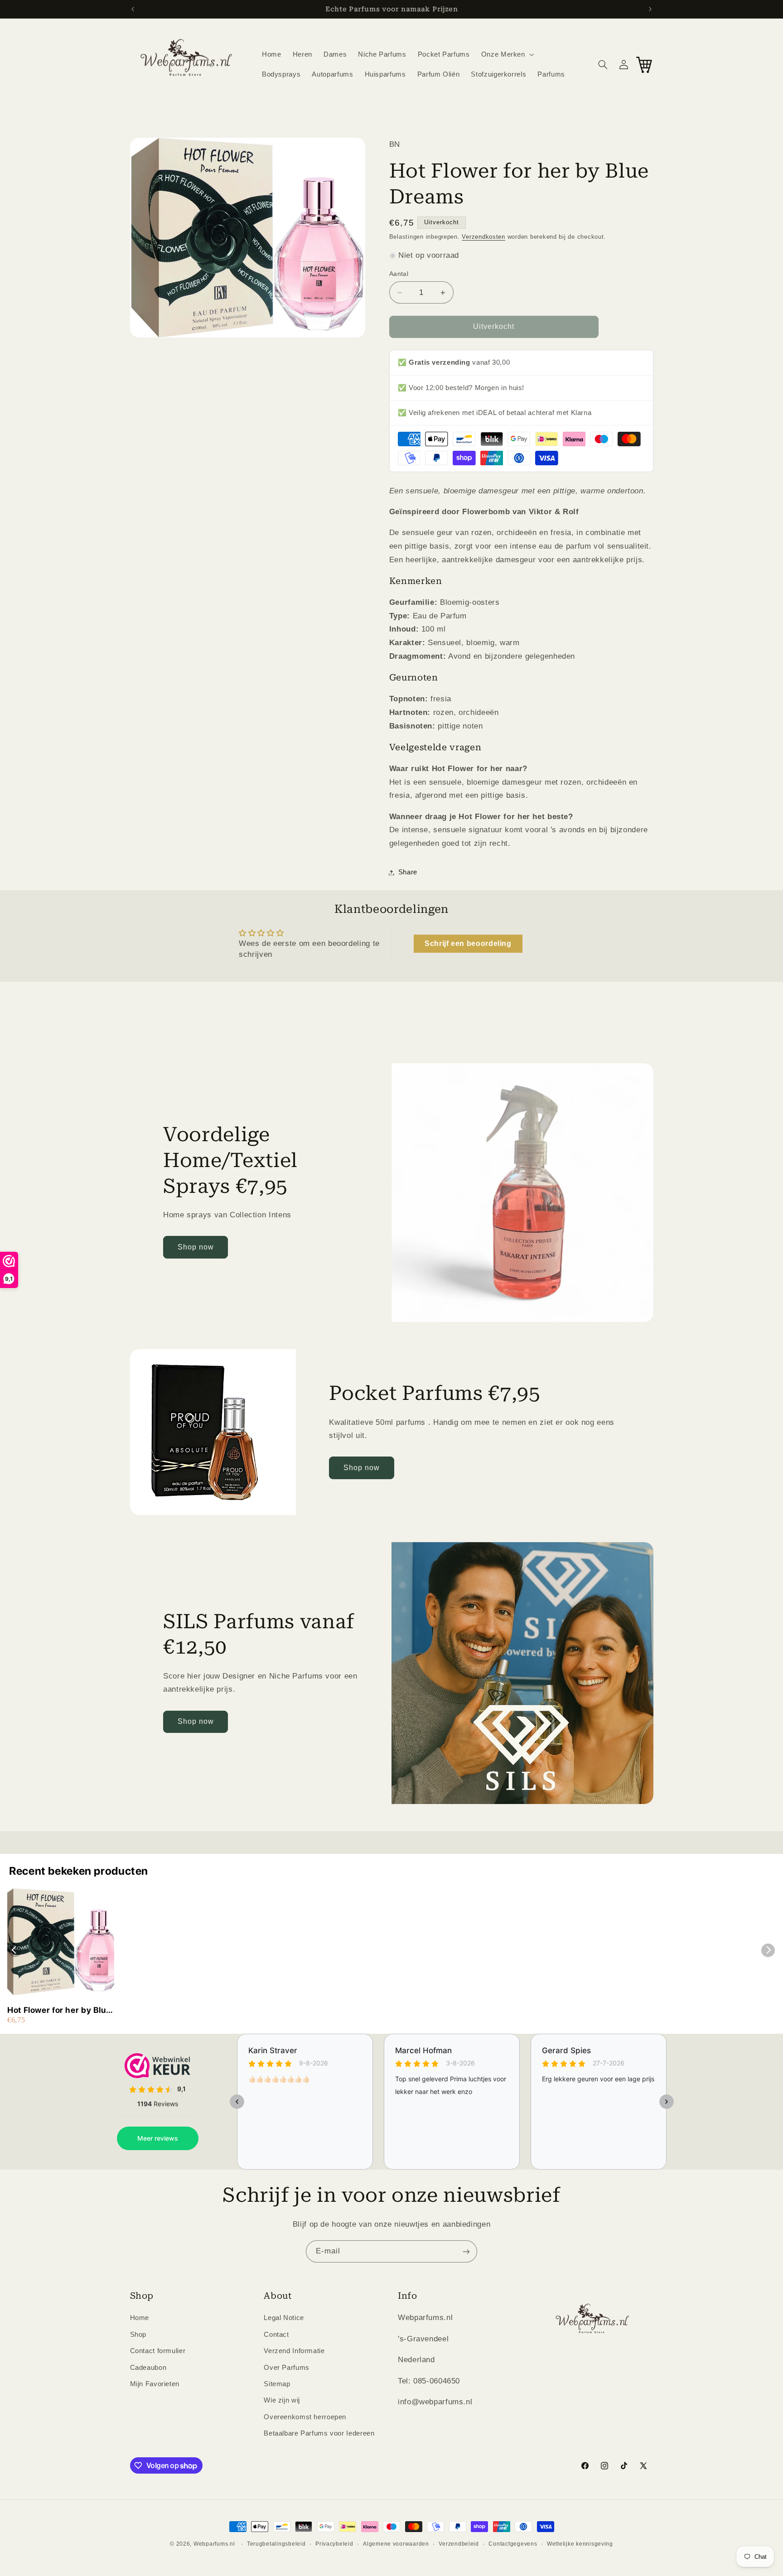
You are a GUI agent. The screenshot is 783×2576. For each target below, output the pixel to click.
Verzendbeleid (459, 2544)
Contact (276, 2334)
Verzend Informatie (294, 2351)
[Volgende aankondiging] (650, 9)
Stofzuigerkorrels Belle (97, 2535)
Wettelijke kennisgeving (580, 2544)
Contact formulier (158, 2351)
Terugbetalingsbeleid (276, 2544)
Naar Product (56, 2558)
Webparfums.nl (214, 2544)
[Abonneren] (466, 2251)
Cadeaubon (148, 2367)
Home (140, 2318)
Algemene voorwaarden (396, 2544)
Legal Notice (284, 2318)
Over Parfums (287, 2367)
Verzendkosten (483, 237)
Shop (138, 2334)
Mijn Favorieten (155, 2384)
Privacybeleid (334, 2544)
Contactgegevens (513, 2544)
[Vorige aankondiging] (133, 9)
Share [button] (408, 872)
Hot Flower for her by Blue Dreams (59, 2010)
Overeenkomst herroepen (305, 2417)
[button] (507, 54)
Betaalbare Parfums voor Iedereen (319, 2433)
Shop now (196, 1247)
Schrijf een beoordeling (468, 943)
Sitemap (277, 2384)
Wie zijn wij (282, 2400)
